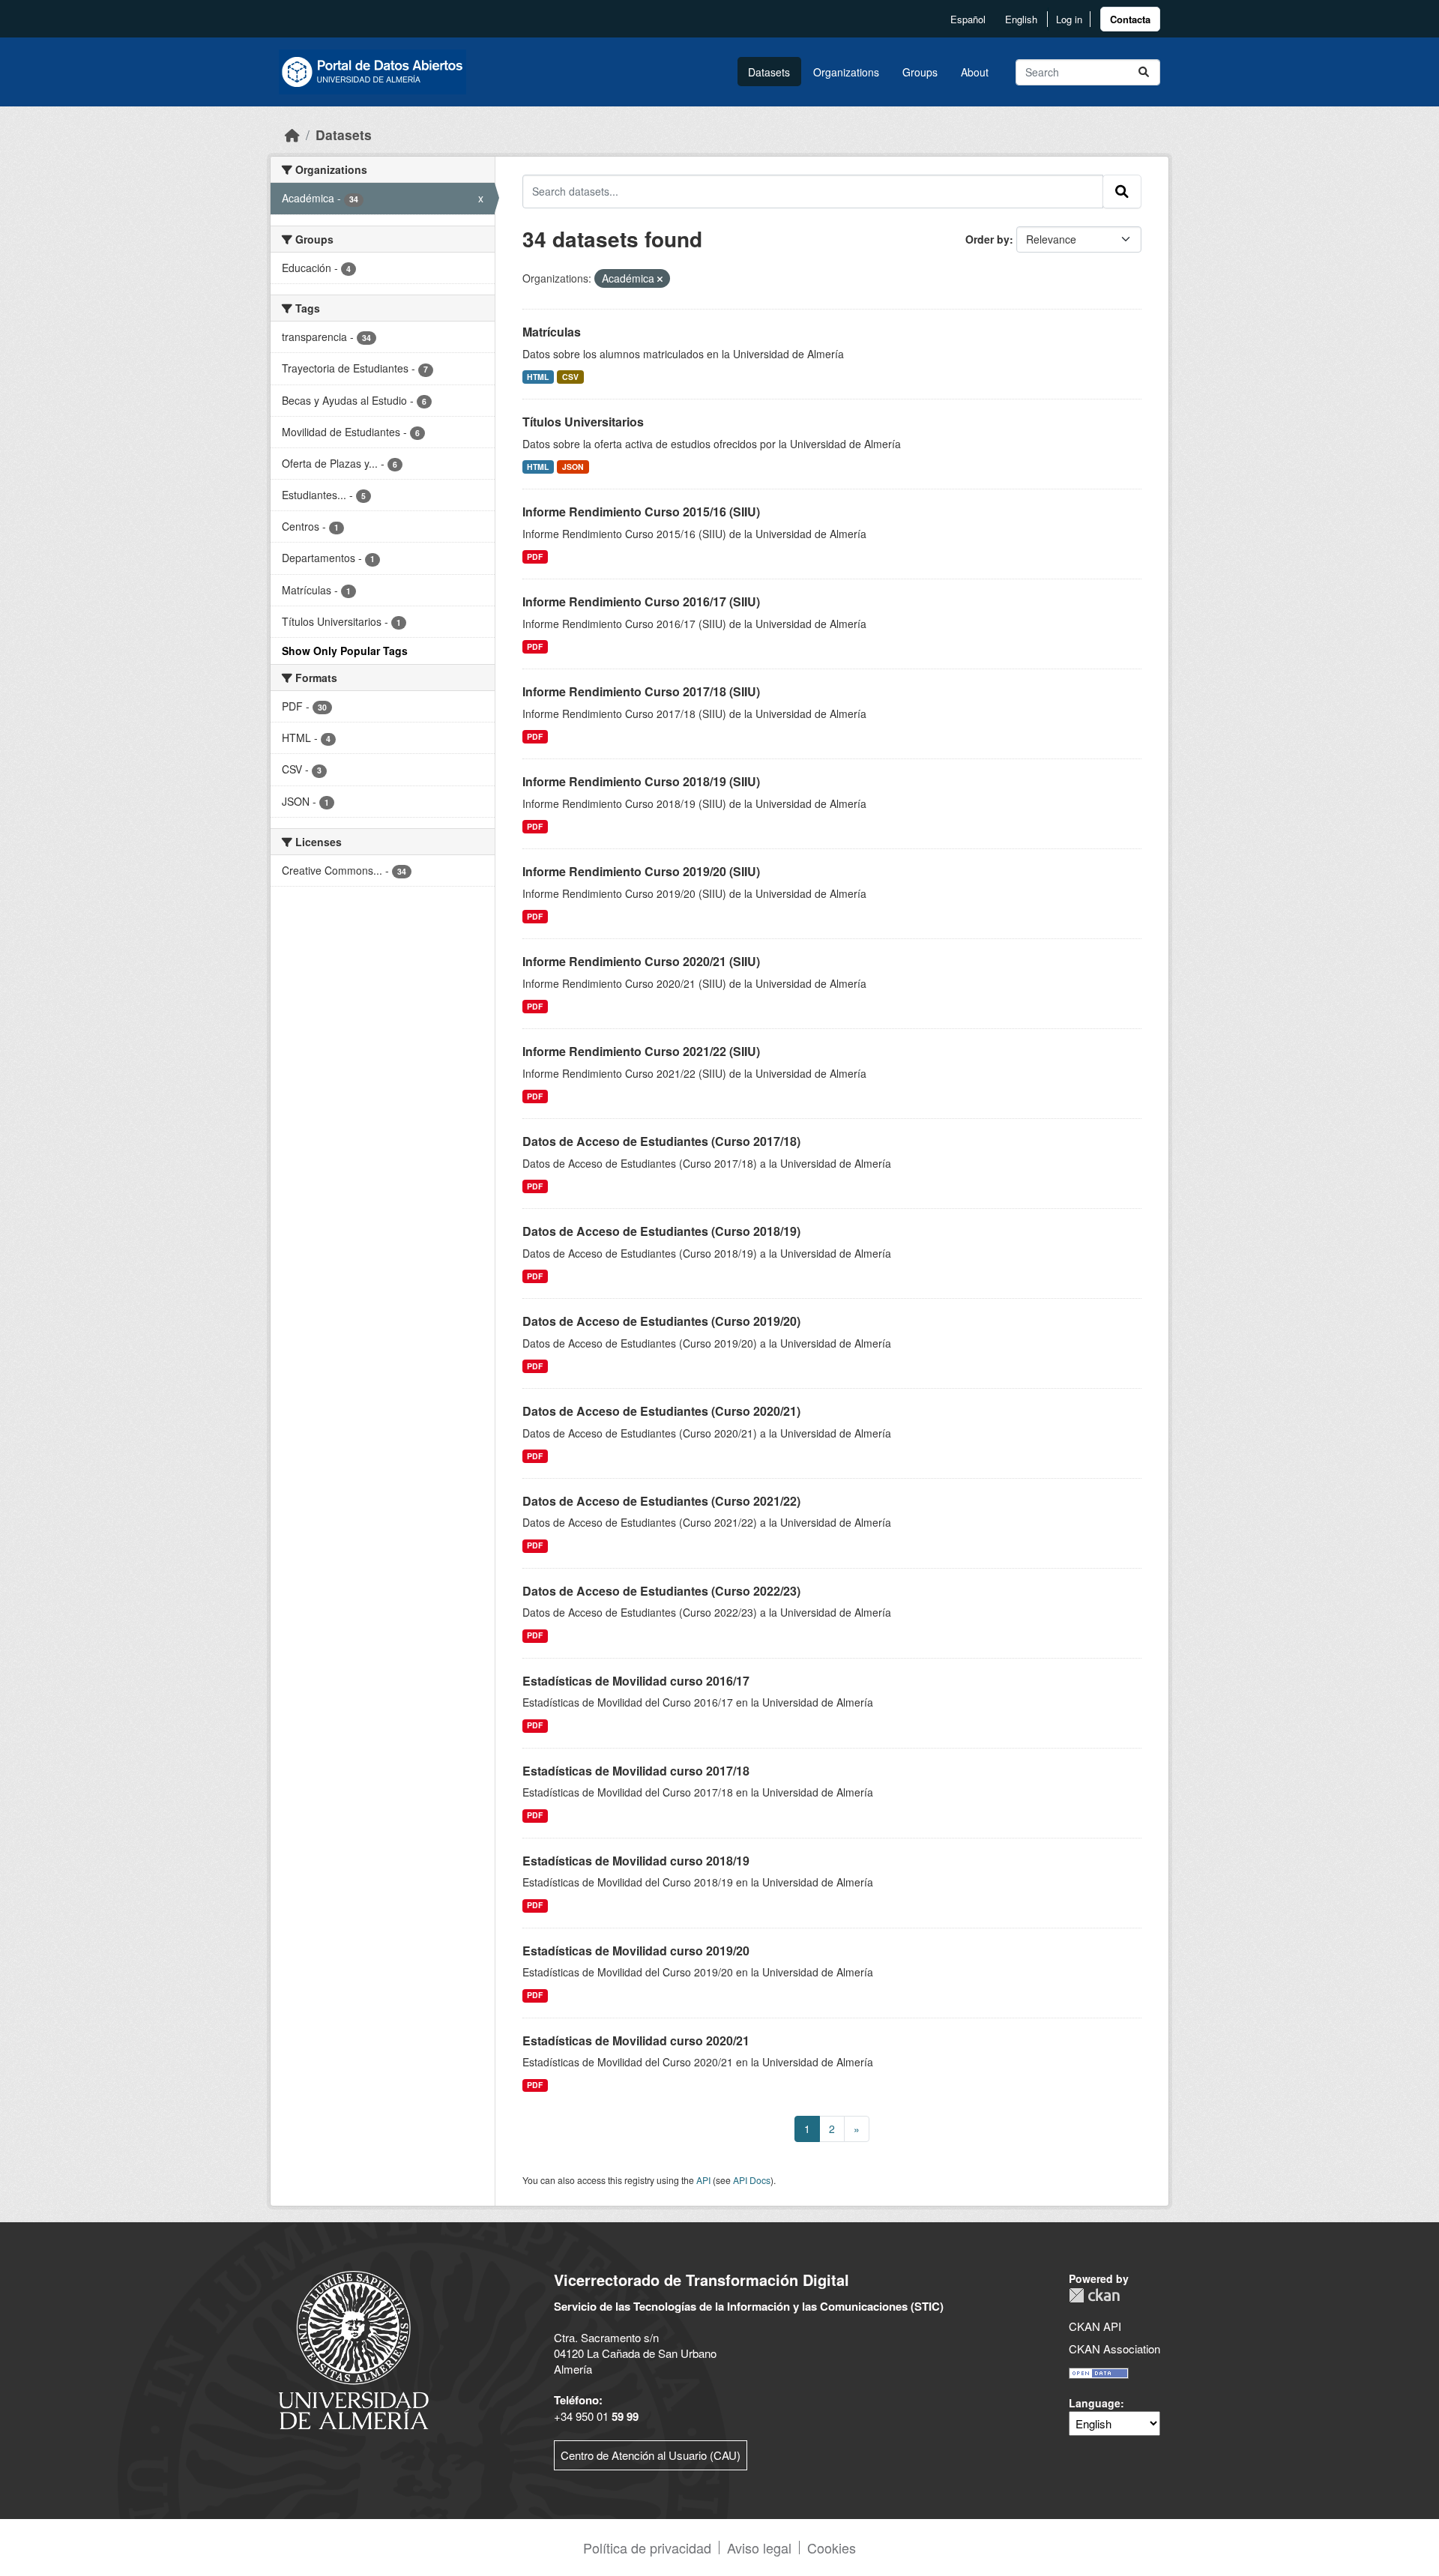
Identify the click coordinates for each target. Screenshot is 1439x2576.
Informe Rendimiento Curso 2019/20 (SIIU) (641, 871)
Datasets (769, 72)
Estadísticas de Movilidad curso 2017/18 (636, 1771)
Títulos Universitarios (583, 422)
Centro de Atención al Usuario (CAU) (651, 2455)
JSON (573, 467)
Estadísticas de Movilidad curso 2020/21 (636, 2040)
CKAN (1094, 2295)
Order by (987, 239)
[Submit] (1144, 72)
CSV (570, 377)
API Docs (752, 2180)
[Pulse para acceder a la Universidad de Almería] (354, 2349)
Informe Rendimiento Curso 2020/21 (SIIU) (641, 961)
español (968, 19)
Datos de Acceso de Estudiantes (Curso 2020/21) (661, 1411)
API (703, 2180)
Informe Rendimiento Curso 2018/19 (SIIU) (641, 781)
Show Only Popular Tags (345, 651)
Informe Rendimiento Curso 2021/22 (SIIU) (641, 1051)
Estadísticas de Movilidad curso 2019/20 (636, 1951)
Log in (1069, 19)
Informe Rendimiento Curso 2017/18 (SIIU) (641, 691)
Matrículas (552, 332)
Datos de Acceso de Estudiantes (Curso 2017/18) (661, 1141)
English (1021, 19)
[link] (1130, 19)
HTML (538, 377)
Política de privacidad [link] (647, 2548)
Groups (920, 72)
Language (1095, 2403)
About (975, 72)
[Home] (292, 135)
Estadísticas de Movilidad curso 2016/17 (636, 1681)
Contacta (1130, 19)
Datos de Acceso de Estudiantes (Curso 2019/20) (661, 1321)
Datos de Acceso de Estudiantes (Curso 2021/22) (661, 1501)
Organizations (846, 72)
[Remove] (660, 279)
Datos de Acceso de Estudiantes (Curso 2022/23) (661, 1591)
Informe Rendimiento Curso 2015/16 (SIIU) (641, 512)
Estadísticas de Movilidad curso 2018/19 (636, 1861)
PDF (535, 556)
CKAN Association (1114, 2349)
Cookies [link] (832, 2548)
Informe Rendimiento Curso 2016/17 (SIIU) (641, 601)
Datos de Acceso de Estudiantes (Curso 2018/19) (661, 1231)
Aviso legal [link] (759, 2548)
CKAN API (1095, 2326)
